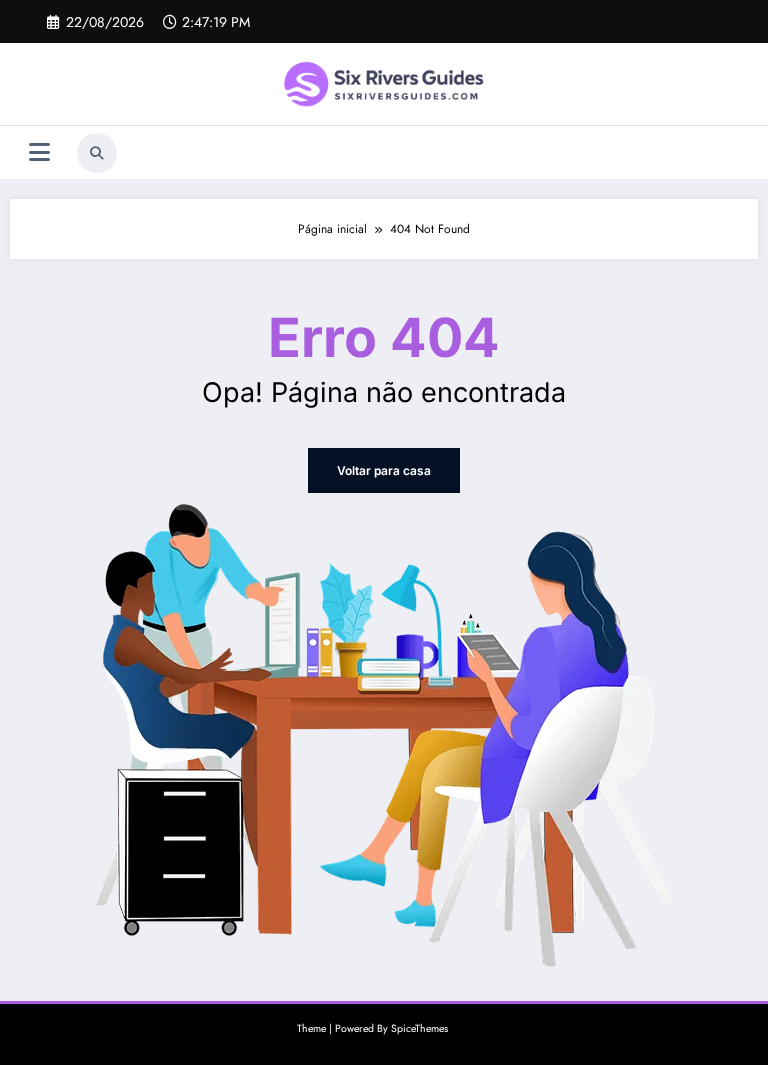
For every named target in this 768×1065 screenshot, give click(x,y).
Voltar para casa (384, 470)
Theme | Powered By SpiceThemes (372, 1028)
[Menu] (39, 152)
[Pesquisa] (97, 153)
